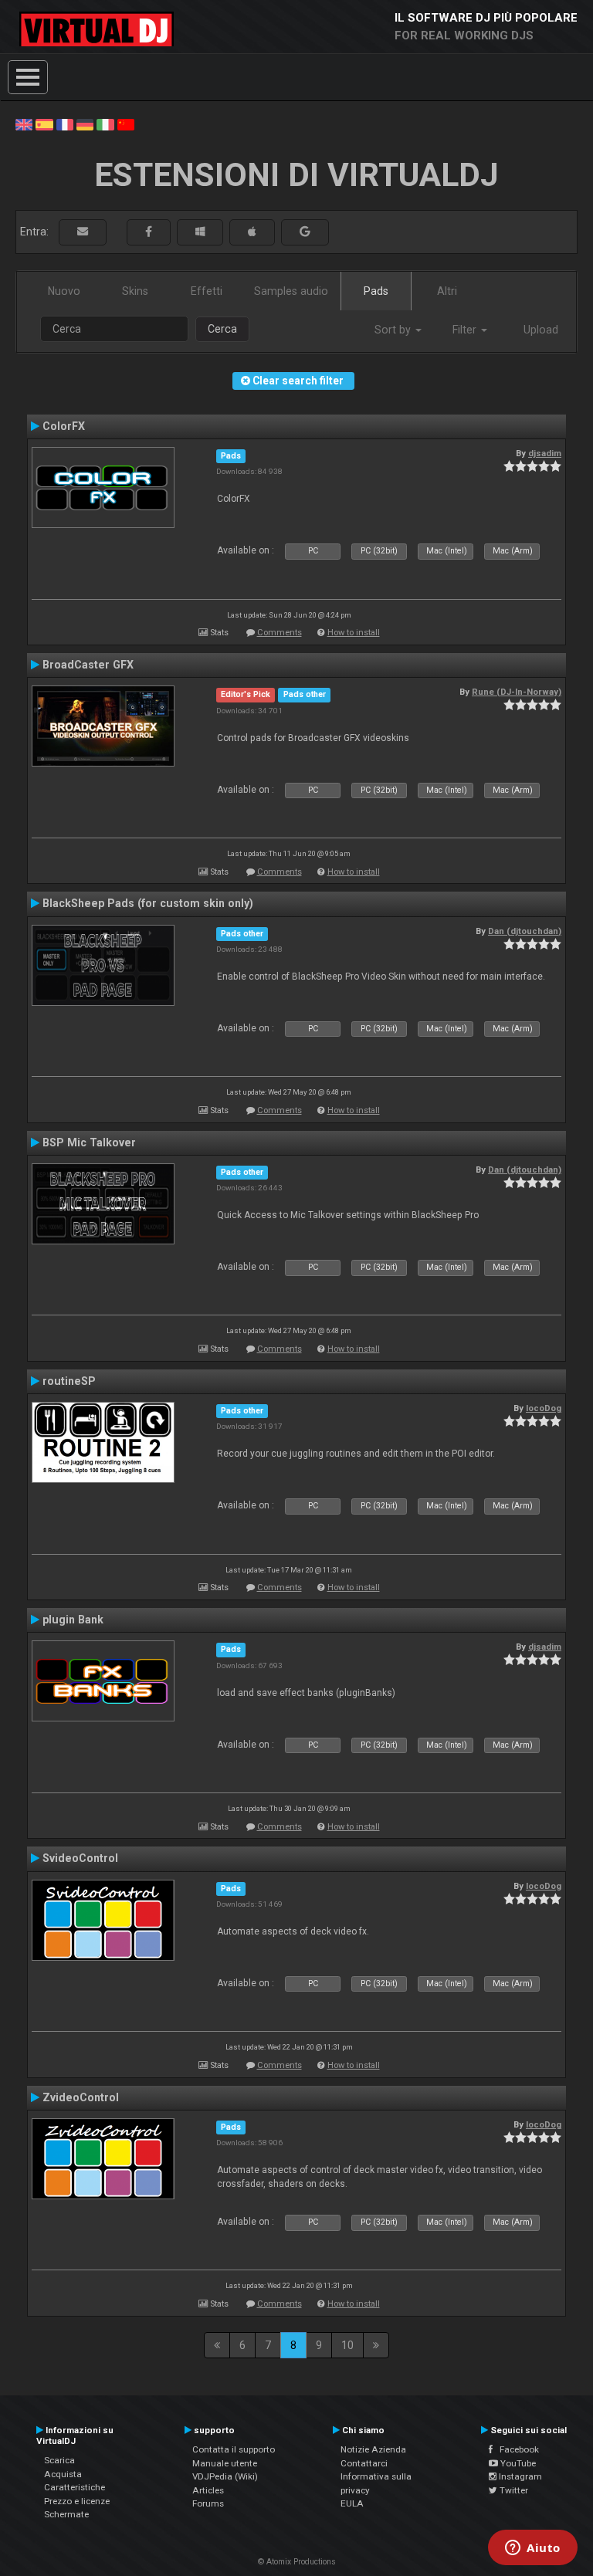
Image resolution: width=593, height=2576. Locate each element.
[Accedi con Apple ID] (252, 232)
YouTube (517, 2463)
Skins (135, 291)
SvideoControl (80, 1858)
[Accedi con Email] (83, 232)
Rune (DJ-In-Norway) (517, 692)
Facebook (516, 2449)
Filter (466, 330)
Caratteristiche (75, 2487)
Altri (447, 291)
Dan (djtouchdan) (525, 931)
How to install (354, 633)
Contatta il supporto (234, 2449)
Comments (280, 633)
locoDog (544, 1408)
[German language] (85, 124)
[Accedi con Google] (305, 232)
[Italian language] (105, 124)
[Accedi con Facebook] (149, 232)
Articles (208, 2490)
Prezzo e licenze (77, 2501)
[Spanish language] (44, 124)
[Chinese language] (126, 124)
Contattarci (364, 2463)
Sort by (394, 330)
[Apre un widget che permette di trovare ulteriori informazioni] (533, 2549)
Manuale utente (225, 2463)
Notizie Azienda (373, 2449)
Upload (541, 330)
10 (347, 2345)
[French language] (65, 124)
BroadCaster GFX (88, 665)
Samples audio (291, 291)
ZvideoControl (81, 2097)
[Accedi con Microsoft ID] (200, 232)
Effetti (207, 291)
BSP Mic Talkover (89, 1142)
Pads (376, 291)
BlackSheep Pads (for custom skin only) (148, 903)
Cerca (222, 329)
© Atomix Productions (297, 2562)
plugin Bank (73, 1620)
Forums (208, 2503)
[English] (24, 124)
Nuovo (64, 291)
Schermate (66, 2514)
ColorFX (64, 426)
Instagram (519, 2476)
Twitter (513, 2490)
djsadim (545, 453)
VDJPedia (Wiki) (225, 2476)
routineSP (69, 1381)
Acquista (63, 2474)
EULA (352, 2503)
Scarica (59, 2460)
